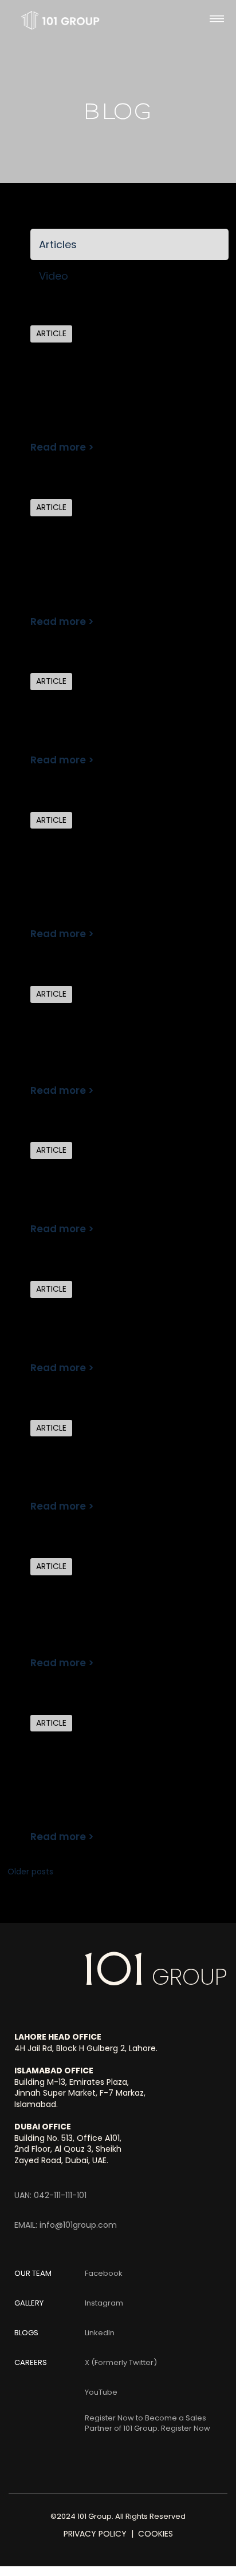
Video (54, 276)
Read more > (62, 447)
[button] (217, 21)
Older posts (30, 1872)
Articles (58, 244)
